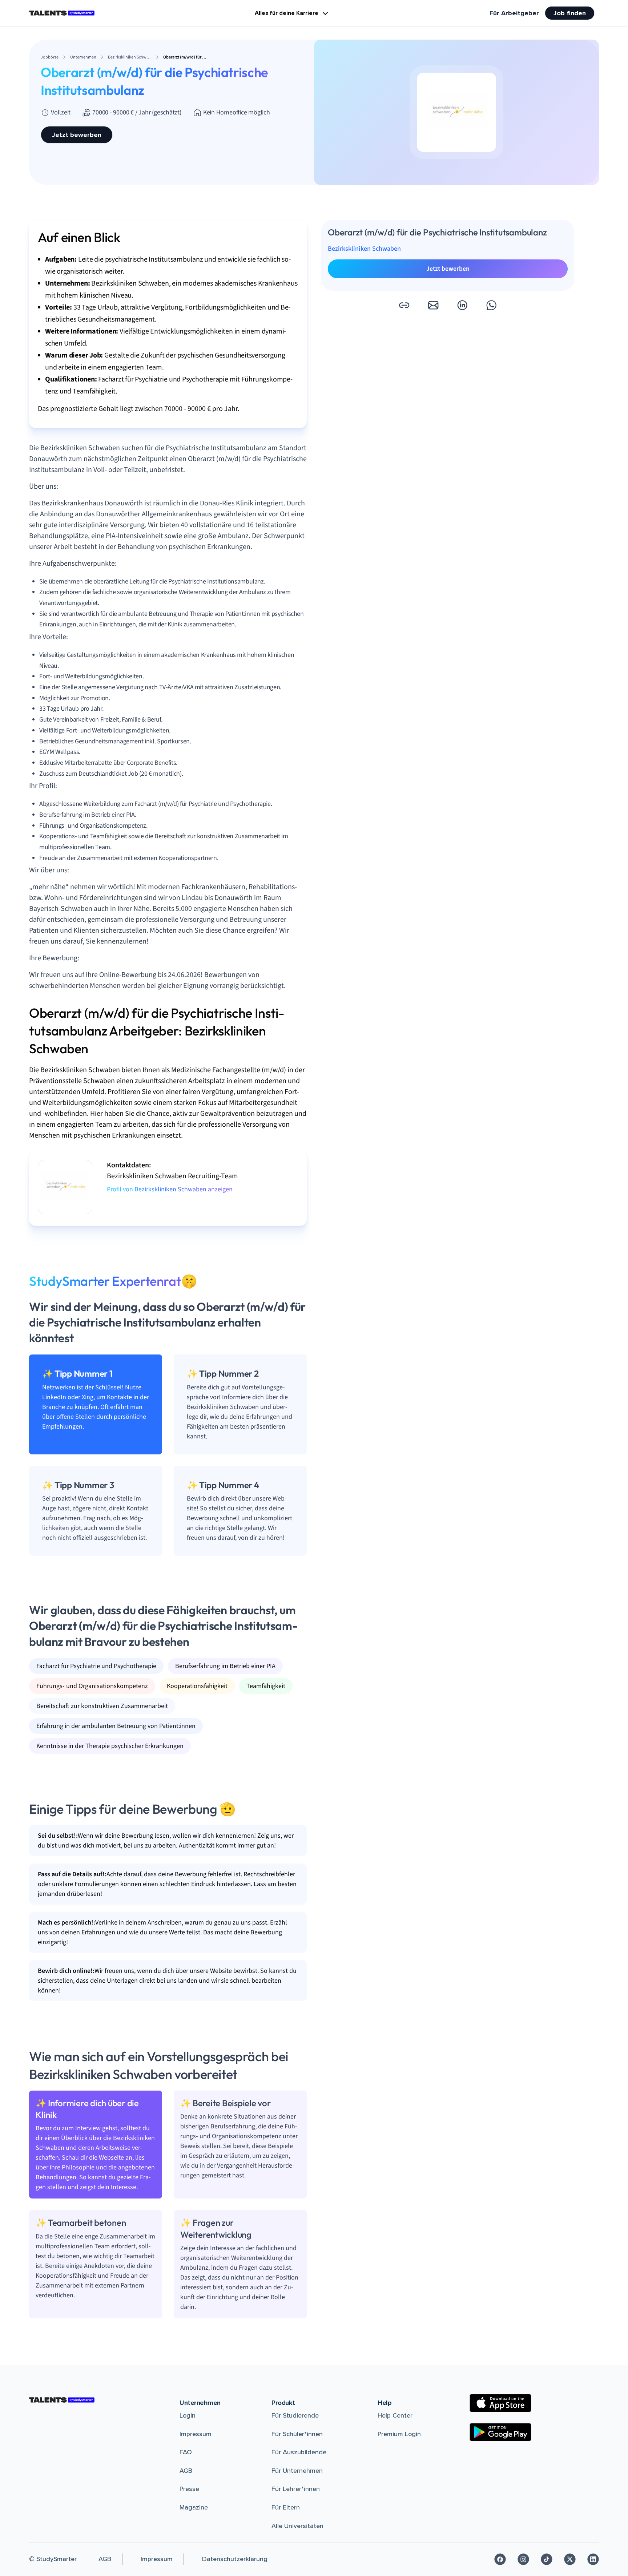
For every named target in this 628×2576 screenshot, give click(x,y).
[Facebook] (500, 2559)
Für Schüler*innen (297, 2434)
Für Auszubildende (299, 2452)
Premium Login (399, 2434)
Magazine (194, 2507)
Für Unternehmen (297, 2471)
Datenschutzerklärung (235, 2559)
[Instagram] (523, 2559)
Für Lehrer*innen (296, 2489)
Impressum (196, 2434)
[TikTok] (547, 2559)
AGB (186, 2471)
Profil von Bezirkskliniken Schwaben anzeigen (170, 1189)
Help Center (395, 2415)
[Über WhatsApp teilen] (491, 305)
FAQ (186, 2452)
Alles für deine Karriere (287, 13)
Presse (189, 2489)
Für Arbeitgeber (514, 13)
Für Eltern (286, 2507)
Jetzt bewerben (77, 135)
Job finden (570, 13)
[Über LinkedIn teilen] (462, 305)
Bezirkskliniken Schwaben (364, 249)
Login (188, 2415)
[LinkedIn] (593, 2559)
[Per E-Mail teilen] (433, 305)
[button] (404, 305)
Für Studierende (295, 2415)
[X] (570, 2559)
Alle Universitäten (297, 2526)
